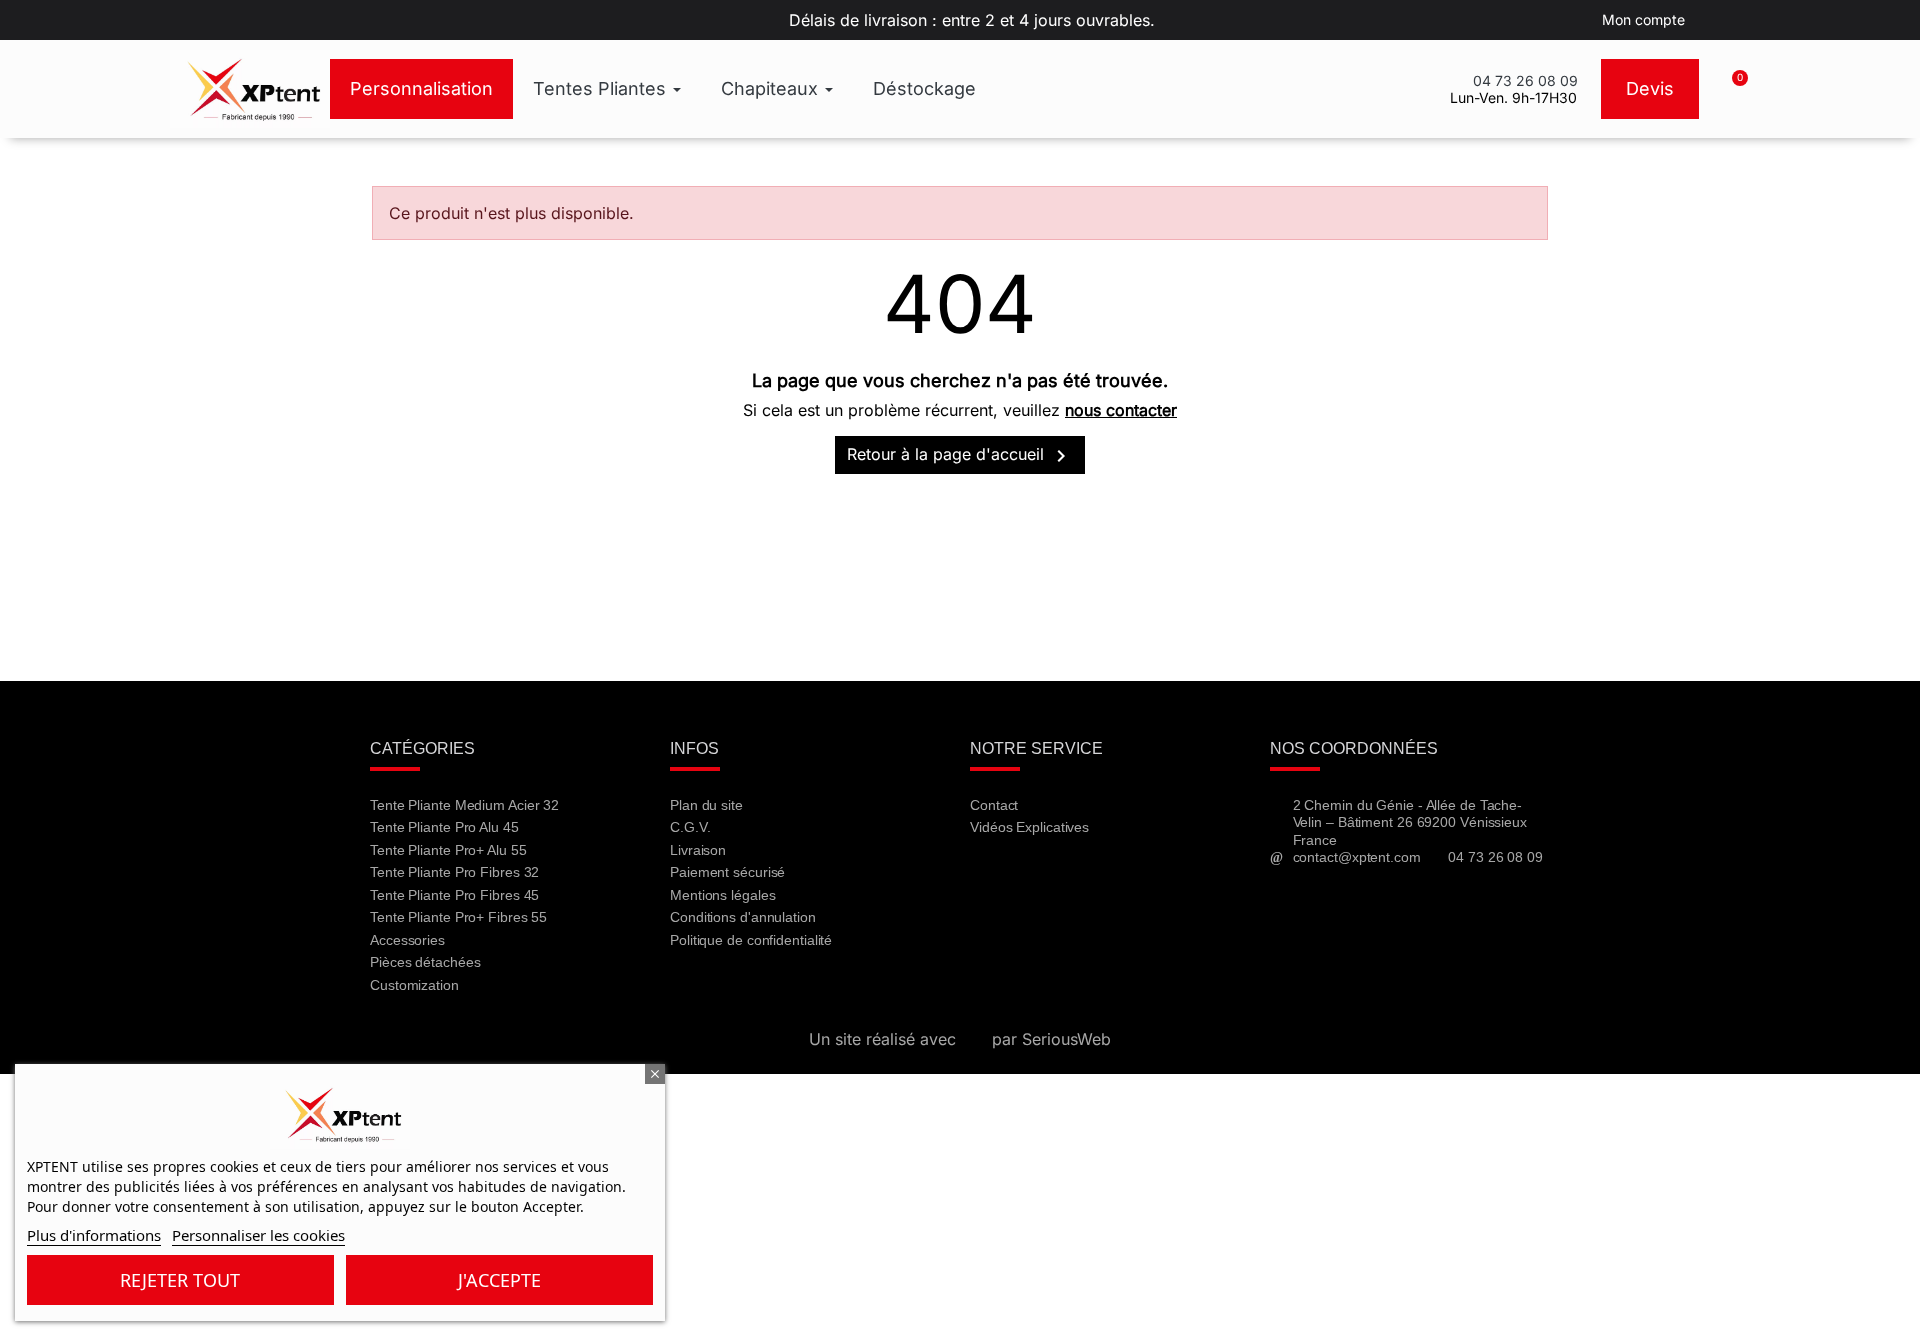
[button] (1731, 89)
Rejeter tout (180, 1280)
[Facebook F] (994, 881)
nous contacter (1121, 410)
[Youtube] (1047, 881)
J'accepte (499, 1280)
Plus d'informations (94, 1235)
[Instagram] (1100, 881)
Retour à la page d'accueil (960, 456)
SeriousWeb (1066, 1039)
